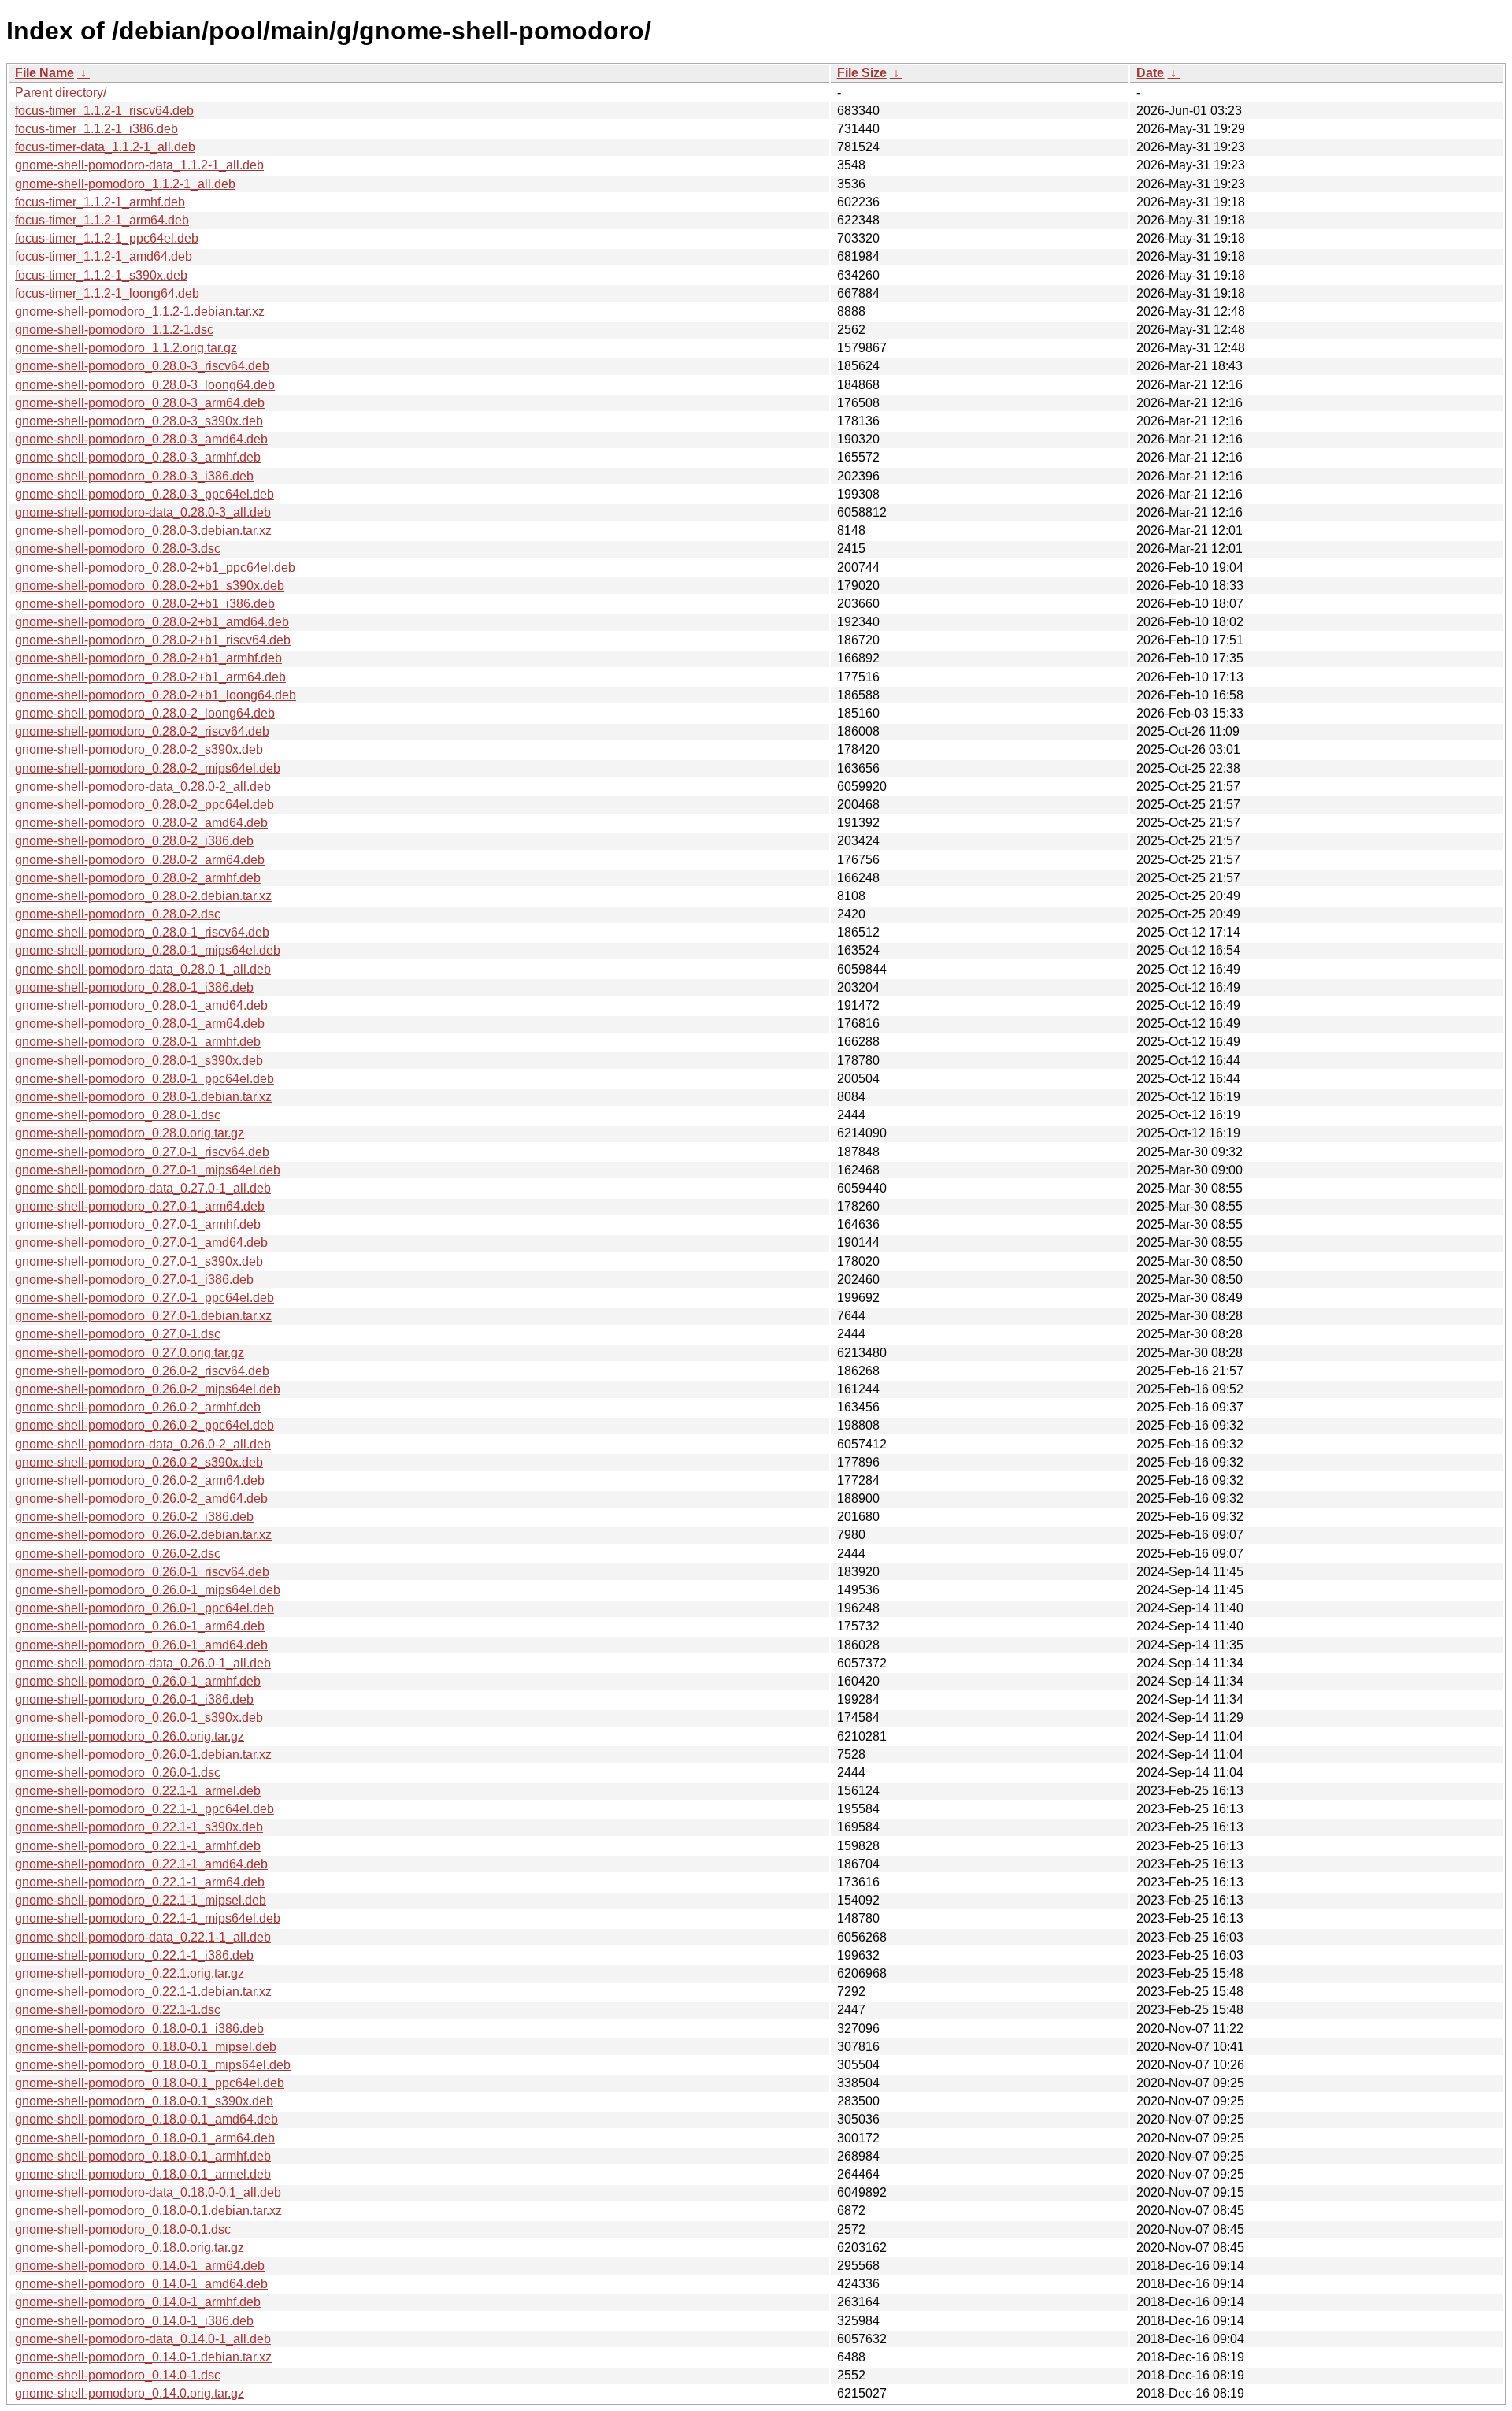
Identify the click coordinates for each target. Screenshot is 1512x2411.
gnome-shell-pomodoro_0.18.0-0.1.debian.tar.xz (148, 2211)
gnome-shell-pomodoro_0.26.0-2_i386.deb (134, 1517)
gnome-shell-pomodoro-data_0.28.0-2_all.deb (143, 786)
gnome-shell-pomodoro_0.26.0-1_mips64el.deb (148, 1590)
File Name (44, 73)
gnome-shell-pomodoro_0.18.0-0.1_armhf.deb (143, 2156)
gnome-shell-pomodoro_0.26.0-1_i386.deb (134, 1699)
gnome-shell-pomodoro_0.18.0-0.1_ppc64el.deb (150, 2083)
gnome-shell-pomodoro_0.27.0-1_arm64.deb (140, 1206)
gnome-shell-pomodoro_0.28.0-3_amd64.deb (141, 439)
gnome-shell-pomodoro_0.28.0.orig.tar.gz (130, 1133)
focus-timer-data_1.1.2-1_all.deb (105, 147)
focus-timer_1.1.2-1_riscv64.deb (104, 111)
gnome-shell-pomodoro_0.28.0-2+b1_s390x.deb (150, 586)
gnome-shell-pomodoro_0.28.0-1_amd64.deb (141, 1005)
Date (1150, 73)
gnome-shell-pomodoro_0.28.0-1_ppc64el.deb (145, 1079)
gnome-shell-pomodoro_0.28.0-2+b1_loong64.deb (156, 695)
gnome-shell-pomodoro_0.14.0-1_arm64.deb (140, 2266)
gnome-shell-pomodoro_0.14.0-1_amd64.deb (141, 2284)
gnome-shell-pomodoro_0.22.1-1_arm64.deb (140, 1882)
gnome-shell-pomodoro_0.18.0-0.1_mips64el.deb (153, 2065)
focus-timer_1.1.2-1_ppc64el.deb (107, 238)
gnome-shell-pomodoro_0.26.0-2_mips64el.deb (148, 1389)
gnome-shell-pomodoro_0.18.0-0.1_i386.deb (139, 2029)
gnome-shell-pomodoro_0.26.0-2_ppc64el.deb (145, 1425)
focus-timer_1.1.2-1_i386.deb (96, 129)
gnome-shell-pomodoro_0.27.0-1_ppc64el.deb (145, 1298)
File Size (862, 73)
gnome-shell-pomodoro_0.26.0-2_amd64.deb (141, 1499)
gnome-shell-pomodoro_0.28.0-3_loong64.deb (145, 385)
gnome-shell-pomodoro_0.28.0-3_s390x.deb (139, 421)
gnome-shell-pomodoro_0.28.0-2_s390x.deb (139, 749)
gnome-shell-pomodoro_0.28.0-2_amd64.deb (141, 823)
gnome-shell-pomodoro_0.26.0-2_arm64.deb (140, 1480)
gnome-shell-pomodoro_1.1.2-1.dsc (114, 330)
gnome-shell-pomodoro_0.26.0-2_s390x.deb (139, 1462)
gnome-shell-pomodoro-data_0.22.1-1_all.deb (143, 1937)
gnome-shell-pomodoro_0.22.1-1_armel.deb (138, 1791)
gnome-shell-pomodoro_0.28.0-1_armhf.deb (138, 1042)
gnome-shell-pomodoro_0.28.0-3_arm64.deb (140, 403)
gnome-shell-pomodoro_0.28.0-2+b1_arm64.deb (150, 677)
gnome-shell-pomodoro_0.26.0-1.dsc (118, 1773)
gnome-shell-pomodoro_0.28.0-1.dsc (118, 1115)
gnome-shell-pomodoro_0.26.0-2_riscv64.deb (142, 1371)
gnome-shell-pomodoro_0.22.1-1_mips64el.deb (148, 1918)
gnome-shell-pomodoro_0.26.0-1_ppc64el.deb (145, 1608)
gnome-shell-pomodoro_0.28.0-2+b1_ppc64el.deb (155, 568)
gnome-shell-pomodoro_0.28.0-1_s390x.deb (139, 1061)
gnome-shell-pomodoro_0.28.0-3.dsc (118, 549)
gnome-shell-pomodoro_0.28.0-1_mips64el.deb (148, 950)
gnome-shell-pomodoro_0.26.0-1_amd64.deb (141, 1645)
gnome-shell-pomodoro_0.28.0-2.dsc (118, 914)
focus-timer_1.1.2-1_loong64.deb (107, 293)
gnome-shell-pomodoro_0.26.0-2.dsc (118, 1554)
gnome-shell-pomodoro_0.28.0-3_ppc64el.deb (145, 494)
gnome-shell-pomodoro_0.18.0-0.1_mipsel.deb (146, 2047)
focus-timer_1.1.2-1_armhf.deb (100, 202)
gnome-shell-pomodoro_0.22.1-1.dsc (118, 2010)
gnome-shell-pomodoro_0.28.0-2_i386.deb (134, 841)
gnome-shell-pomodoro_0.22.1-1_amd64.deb (141, 1864)
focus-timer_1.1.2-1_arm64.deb (102, 220)
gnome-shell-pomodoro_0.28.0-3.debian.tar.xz (143, 530)
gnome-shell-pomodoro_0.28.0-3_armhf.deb (138, 457)
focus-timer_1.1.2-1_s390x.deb (101, 275)
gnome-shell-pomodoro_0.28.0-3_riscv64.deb (142, 366)
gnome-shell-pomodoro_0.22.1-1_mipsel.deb (141, 1900)
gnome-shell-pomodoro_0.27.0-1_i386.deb (134, 1280)
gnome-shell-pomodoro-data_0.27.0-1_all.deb (143, 1188)
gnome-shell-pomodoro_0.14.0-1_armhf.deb (138, 2302)
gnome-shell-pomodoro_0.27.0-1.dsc (118, 1334)
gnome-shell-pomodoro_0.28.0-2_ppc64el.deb (145, 805)
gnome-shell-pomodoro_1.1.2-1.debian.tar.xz (140, 312)
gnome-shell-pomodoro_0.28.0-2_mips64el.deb (148, 768)
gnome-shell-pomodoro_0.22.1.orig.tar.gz (130, 1973)
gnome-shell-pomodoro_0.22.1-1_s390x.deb (139, 1827)
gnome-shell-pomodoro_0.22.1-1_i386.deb (134, 1955)
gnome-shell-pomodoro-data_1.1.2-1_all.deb (139, 165)
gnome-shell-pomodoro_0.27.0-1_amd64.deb (141, 1243)
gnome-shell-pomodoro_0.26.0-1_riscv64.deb (142, 1572)
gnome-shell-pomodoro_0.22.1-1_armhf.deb (138, 1846)
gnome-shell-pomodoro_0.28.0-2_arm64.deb (140, 860)
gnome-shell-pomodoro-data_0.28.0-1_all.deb (143, 969)
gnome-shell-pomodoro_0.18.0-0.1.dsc (123, 2229)
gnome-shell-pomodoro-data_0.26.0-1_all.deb (143, 1663)
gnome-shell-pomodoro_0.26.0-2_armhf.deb (138, 1407)
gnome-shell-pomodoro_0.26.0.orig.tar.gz (130, 1736)
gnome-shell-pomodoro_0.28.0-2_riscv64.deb (142, 731)
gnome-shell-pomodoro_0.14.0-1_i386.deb (134, 2321)
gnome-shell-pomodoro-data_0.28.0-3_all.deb (143, 512)
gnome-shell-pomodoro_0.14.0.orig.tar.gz (130, 2393)
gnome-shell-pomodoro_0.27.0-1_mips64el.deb (148, 1170)
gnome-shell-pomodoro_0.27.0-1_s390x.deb (139, 1261)
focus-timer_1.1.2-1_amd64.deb (104, 256)
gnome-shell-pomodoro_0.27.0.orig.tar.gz (130, 1353)
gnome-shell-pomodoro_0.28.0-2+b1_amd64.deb (152, 622)
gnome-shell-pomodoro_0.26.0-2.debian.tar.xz (143, 1535)
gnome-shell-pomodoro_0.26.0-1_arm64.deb (140, 1626)
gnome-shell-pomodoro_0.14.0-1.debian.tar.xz (143, 2357)
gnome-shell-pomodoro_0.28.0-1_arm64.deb (140, 1024)
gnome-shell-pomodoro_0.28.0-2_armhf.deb (138, 878)
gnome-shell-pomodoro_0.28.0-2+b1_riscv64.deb (153, 640)
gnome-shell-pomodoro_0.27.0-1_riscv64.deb (142, 1152)
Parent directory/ (61, 93)
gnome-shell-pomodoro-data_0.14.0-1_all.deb (143, 2339)
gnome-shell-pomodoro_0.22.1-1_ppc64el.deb (145, 1809)
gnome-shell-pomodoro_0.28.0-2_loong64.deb (145, 713)
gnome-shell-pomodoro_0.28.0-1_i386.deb (134, 987)
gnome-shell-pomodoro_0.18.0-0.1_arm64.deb (145, 2138)
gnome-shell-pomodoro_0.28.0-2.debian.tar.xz (143, 896)
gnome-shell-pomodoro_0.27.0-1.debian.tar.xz (143, 1316)
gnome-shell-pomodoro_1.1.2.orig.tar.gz (126, 348)
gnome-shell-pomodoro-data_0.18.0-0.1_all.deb (148, 2192)
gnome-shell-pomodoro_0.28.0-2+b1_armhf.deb (148, 658)
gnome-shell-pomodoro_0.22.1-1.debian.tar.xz (143, 1992)
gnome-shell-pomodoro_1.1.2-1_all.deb (125, 184)
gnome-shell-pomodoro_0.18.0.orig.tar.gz (130, 2248)
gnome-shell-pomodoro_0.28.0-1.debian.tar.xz (143, 1097)
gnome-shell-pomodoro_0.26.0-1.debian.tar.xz (143, 1754)
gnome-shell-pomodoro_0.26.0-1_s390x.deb (139, 1717)
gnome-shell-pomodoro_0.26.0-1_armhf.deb (138, 1681)
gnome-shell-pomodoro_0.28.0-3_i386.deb (134, 476)
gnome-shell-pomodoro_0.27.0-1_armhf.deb (138, 1224)
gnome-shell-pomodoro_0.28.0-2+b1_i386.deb (145, 604)
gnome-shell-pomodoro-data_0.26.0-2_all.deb (143, 1444)
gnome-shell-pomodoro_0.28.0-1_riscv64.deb (142, 932)
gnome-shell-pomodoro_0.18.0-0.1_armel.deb (143, 2174)
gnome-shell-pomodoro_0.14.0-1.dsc (118, 2375)
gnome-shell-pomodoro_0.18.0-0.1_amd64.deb (146, 2119)
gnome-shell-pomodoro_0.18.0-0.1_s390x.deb (144, 2101)
